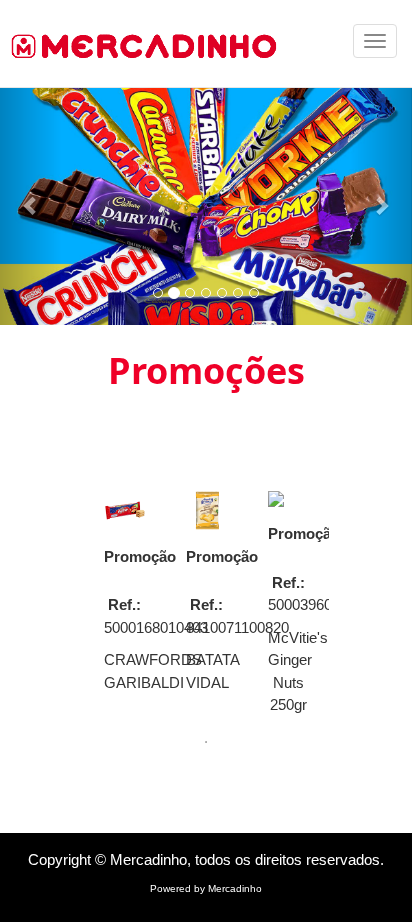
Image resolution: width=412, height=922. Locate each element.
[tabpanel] (125, 597)
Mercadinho (235, 888)
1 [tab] (206, 742)
